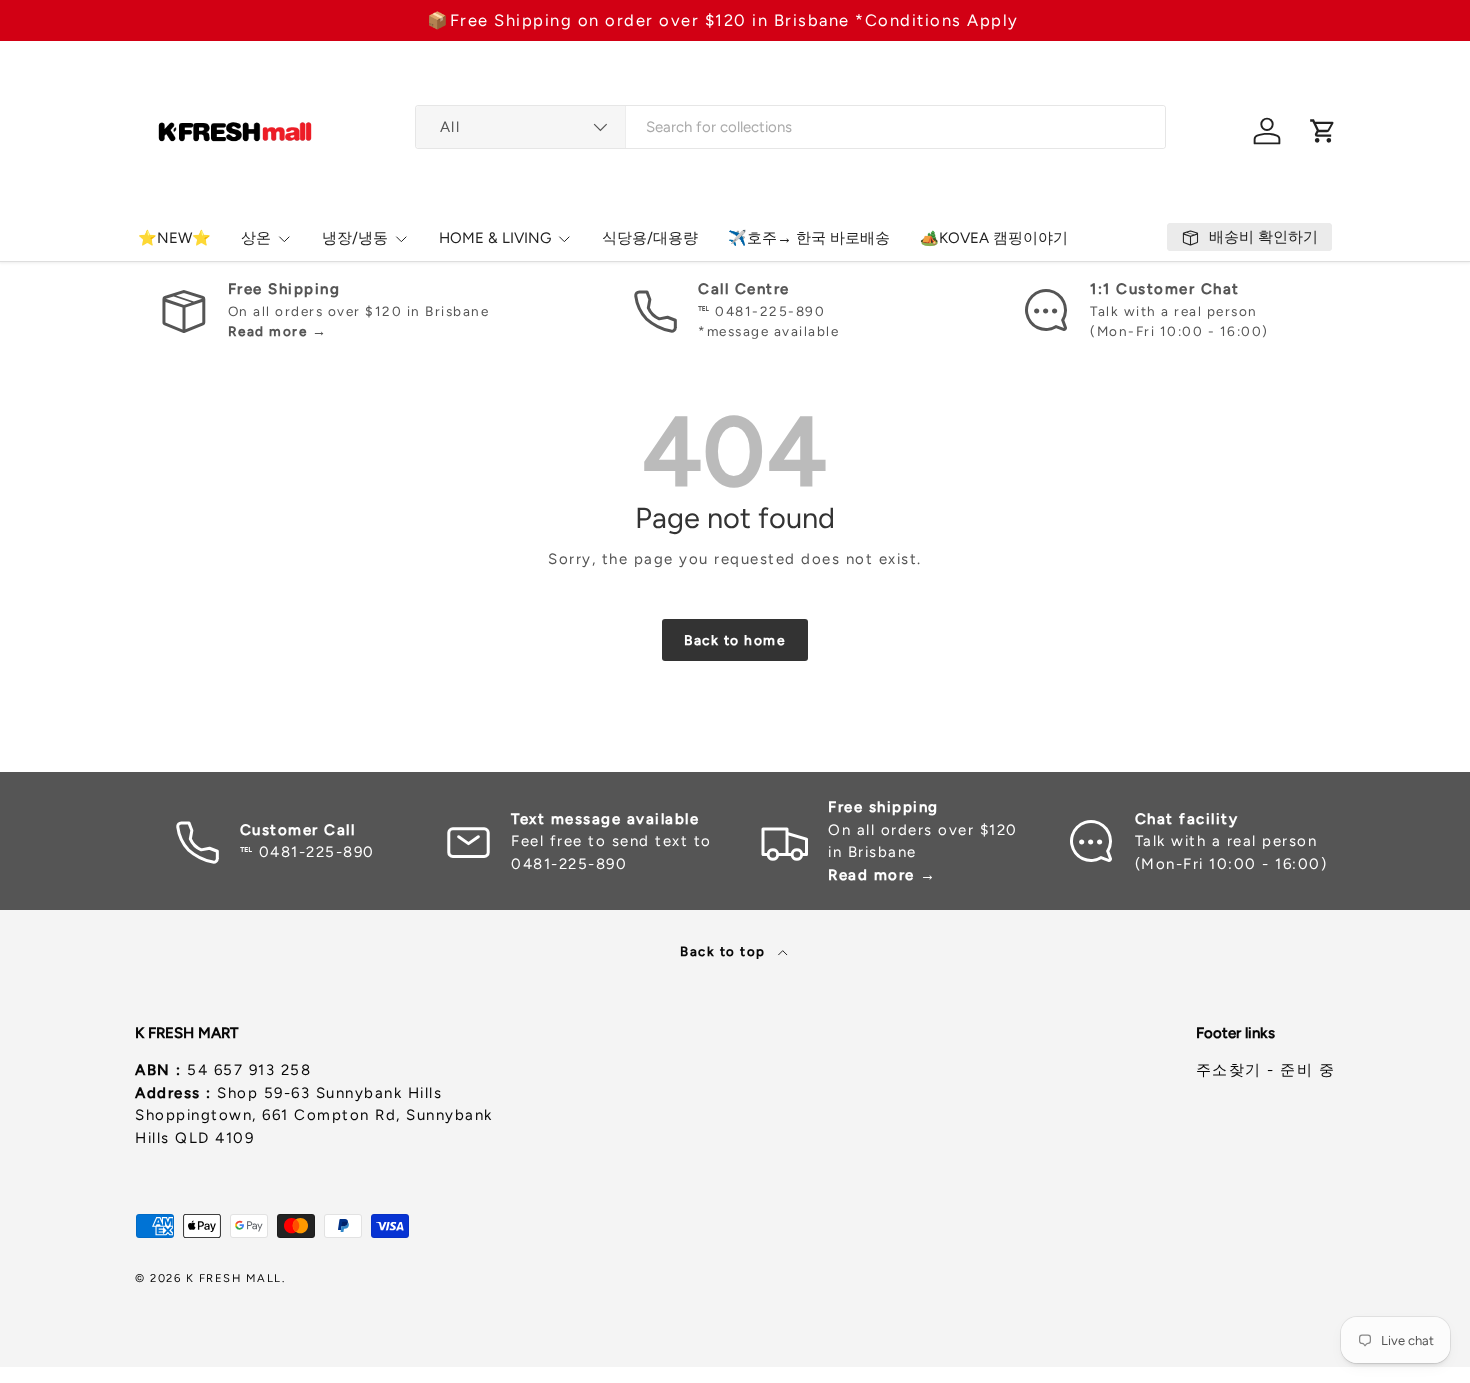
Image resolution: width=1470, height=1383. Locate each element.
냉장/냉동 (355, 238)
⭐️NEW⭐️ (174, 238)
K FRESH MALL (234, 1278)
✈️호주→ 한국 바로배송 (809, 238)
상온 (256, 238)
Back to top (725, 951)
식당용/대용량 (650, 238)
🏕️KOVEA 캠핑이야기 (994, 238)
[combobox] (790, 127)
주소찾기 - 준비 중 (1266, 1071)
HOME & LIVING (495, 238)
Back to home (735, 640)
